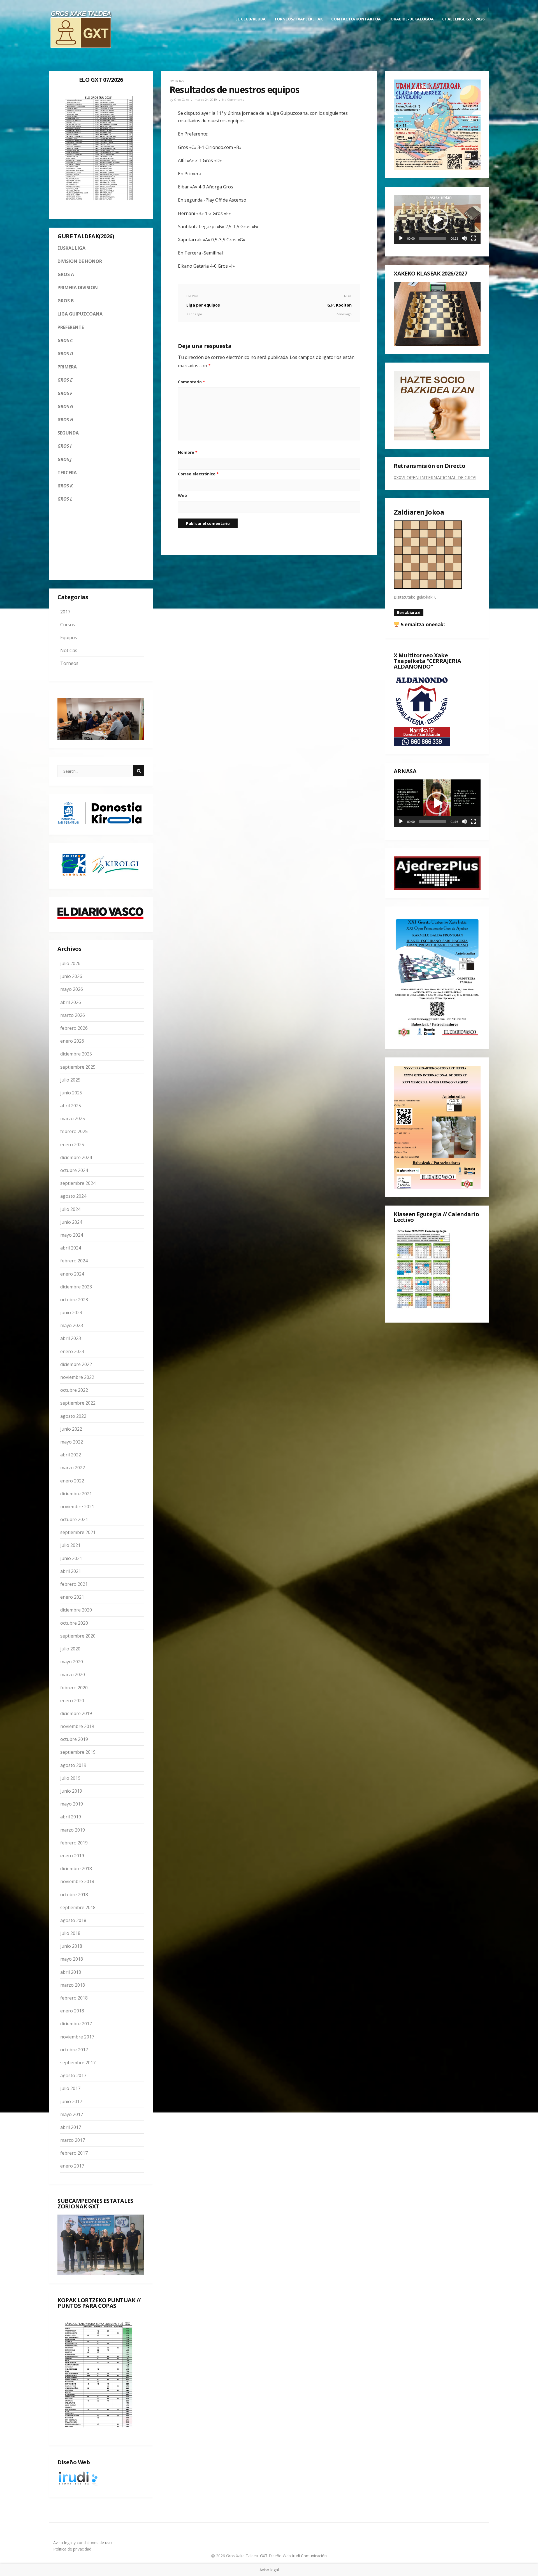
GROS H (65, 420)
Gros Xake (182, 100)
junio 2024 (71, 1222)
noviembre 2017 (77, 2037)
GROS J (64, 459)
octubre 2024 (74, 1170)
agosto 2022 (73, 1416)
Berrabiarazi (409, 612)
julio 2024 (70, 1209)
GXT (264, 2556)
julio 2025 (70, 1080)
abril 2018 (71, 1972)
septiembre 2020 (78, 1636)
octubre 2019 (74, 1739)
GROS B (66, 301)
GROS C (65, 340)
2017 (65, 612)
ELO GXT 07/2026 (101, 80)
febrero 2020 (74, 1688)
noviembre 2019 (77, 1726)
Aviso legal (269, 2570)
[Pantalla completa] (473, 238)
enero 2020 (72, 1701)
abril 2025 (71, 1106)
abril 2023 (71, 1338)
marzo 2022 (73, 1468)
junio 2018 (71, 1946)
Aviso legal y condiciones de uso (83, 2543)
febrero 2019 (74, 1843)
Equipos (69, 637)
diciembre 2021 (76, 1494)
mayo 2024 (72, 1235)
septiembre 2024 (78, 1183)
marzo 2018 (73, 1985)
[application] (437, 219)
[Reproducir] (401, 238)
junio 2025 (71, 1093)
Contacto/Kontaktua (356, 19)
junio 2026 (71, 976)
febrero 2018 (74, 1998)
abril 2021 (71, 1571)
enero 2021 (72, 1597)
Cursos (68, 625)
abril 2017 (71, 2127)
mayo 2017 (72, 2114)
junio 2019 (71, 1791)
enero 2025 (72, 1145)
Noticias (69, 650)
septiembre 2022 (78, 1403)
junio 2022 (71, 1429)
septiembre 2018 (78, 1907)
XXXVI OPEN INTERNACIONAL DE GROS (435, 478)
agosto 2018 (73, 1920)
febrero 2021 (74, 1584)
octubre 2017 (74, 2050)
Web (182, 495)
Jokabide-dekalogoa (411, 19)
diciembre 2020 (76, 1610)
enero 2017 (72, 2166)
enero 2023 (72, 1351)
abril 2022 (71, 1455)
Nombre (188, 452)
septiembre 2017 (78, 2063)
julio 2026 (70, 963)
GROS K (65, 486)
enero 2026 (72, 1041)
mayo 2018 (72, 1959)
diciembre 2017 (76, 2024)
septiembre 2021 (78, 1532)
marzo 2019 (73, 1830)
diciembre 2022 (76, 1364)
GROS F (65, 393)
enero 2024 (72, 1274)
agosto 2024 (73, 1196)
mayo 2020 (72, 1662)
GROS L (65, 499)
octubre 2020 (74, 1623)
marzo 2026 (73, 1015)
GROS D (65, 354)
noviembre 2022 (77, 1377)
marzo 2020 (73, 1674)
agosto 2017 (73, 2075)
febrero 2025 (74, 1131)
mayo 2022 (72, 1442)
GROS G (65, 407)
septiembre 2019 (78, 1752)
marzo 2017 (73, 2140)
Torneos (69, 663)
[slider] (433, 238)
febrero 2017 (74, 2153)
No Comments (233, 100)
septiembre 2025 (78, 1067)
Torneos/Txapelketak (298, 19)
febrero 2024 (74, 1261)
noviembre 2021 (77, 1507)
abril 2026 (71, 1002)
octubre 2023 (74, 1300)
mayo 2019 (72, 1804)
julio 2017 (70, 2088)
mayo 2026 (72, 989)
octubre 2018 (74, 1895)
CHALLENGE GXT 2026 (463, 19)
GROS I (64, 446)
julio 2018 (70, 1933)
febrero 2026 (74, 1028)
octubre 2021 (74, 1519)
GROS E (65, 380)
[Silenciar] (464, 238)
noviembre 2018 (77, 1881)
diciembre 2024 (76, 1157)
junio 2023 (71, 1312)
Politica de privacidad (72, 2549)
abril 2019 (71, 1817)
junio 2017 (71, 2101)
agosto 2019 (73, 1765)
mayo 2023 (72, 1325)
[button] (437, 219)
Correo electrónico (198, 474)
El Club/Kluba (251, 19)
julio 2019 (70, 1778)
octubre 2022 (74, 1390)
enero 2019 (72, 1856)
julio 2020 (70, 1649)
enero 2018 (72, 2011)
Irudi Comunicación (309, 2556)
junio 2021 (71, 1558)
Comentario (192, 382)
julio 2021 (70, 1545)
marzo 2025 (73, 1118)
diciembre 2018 (76, 1869)
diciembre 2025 (76, 1054)
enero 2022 (72, 1481)
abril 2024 (71, 1248)
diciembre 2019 (76, 1713)
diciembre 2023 (76, 1287)
